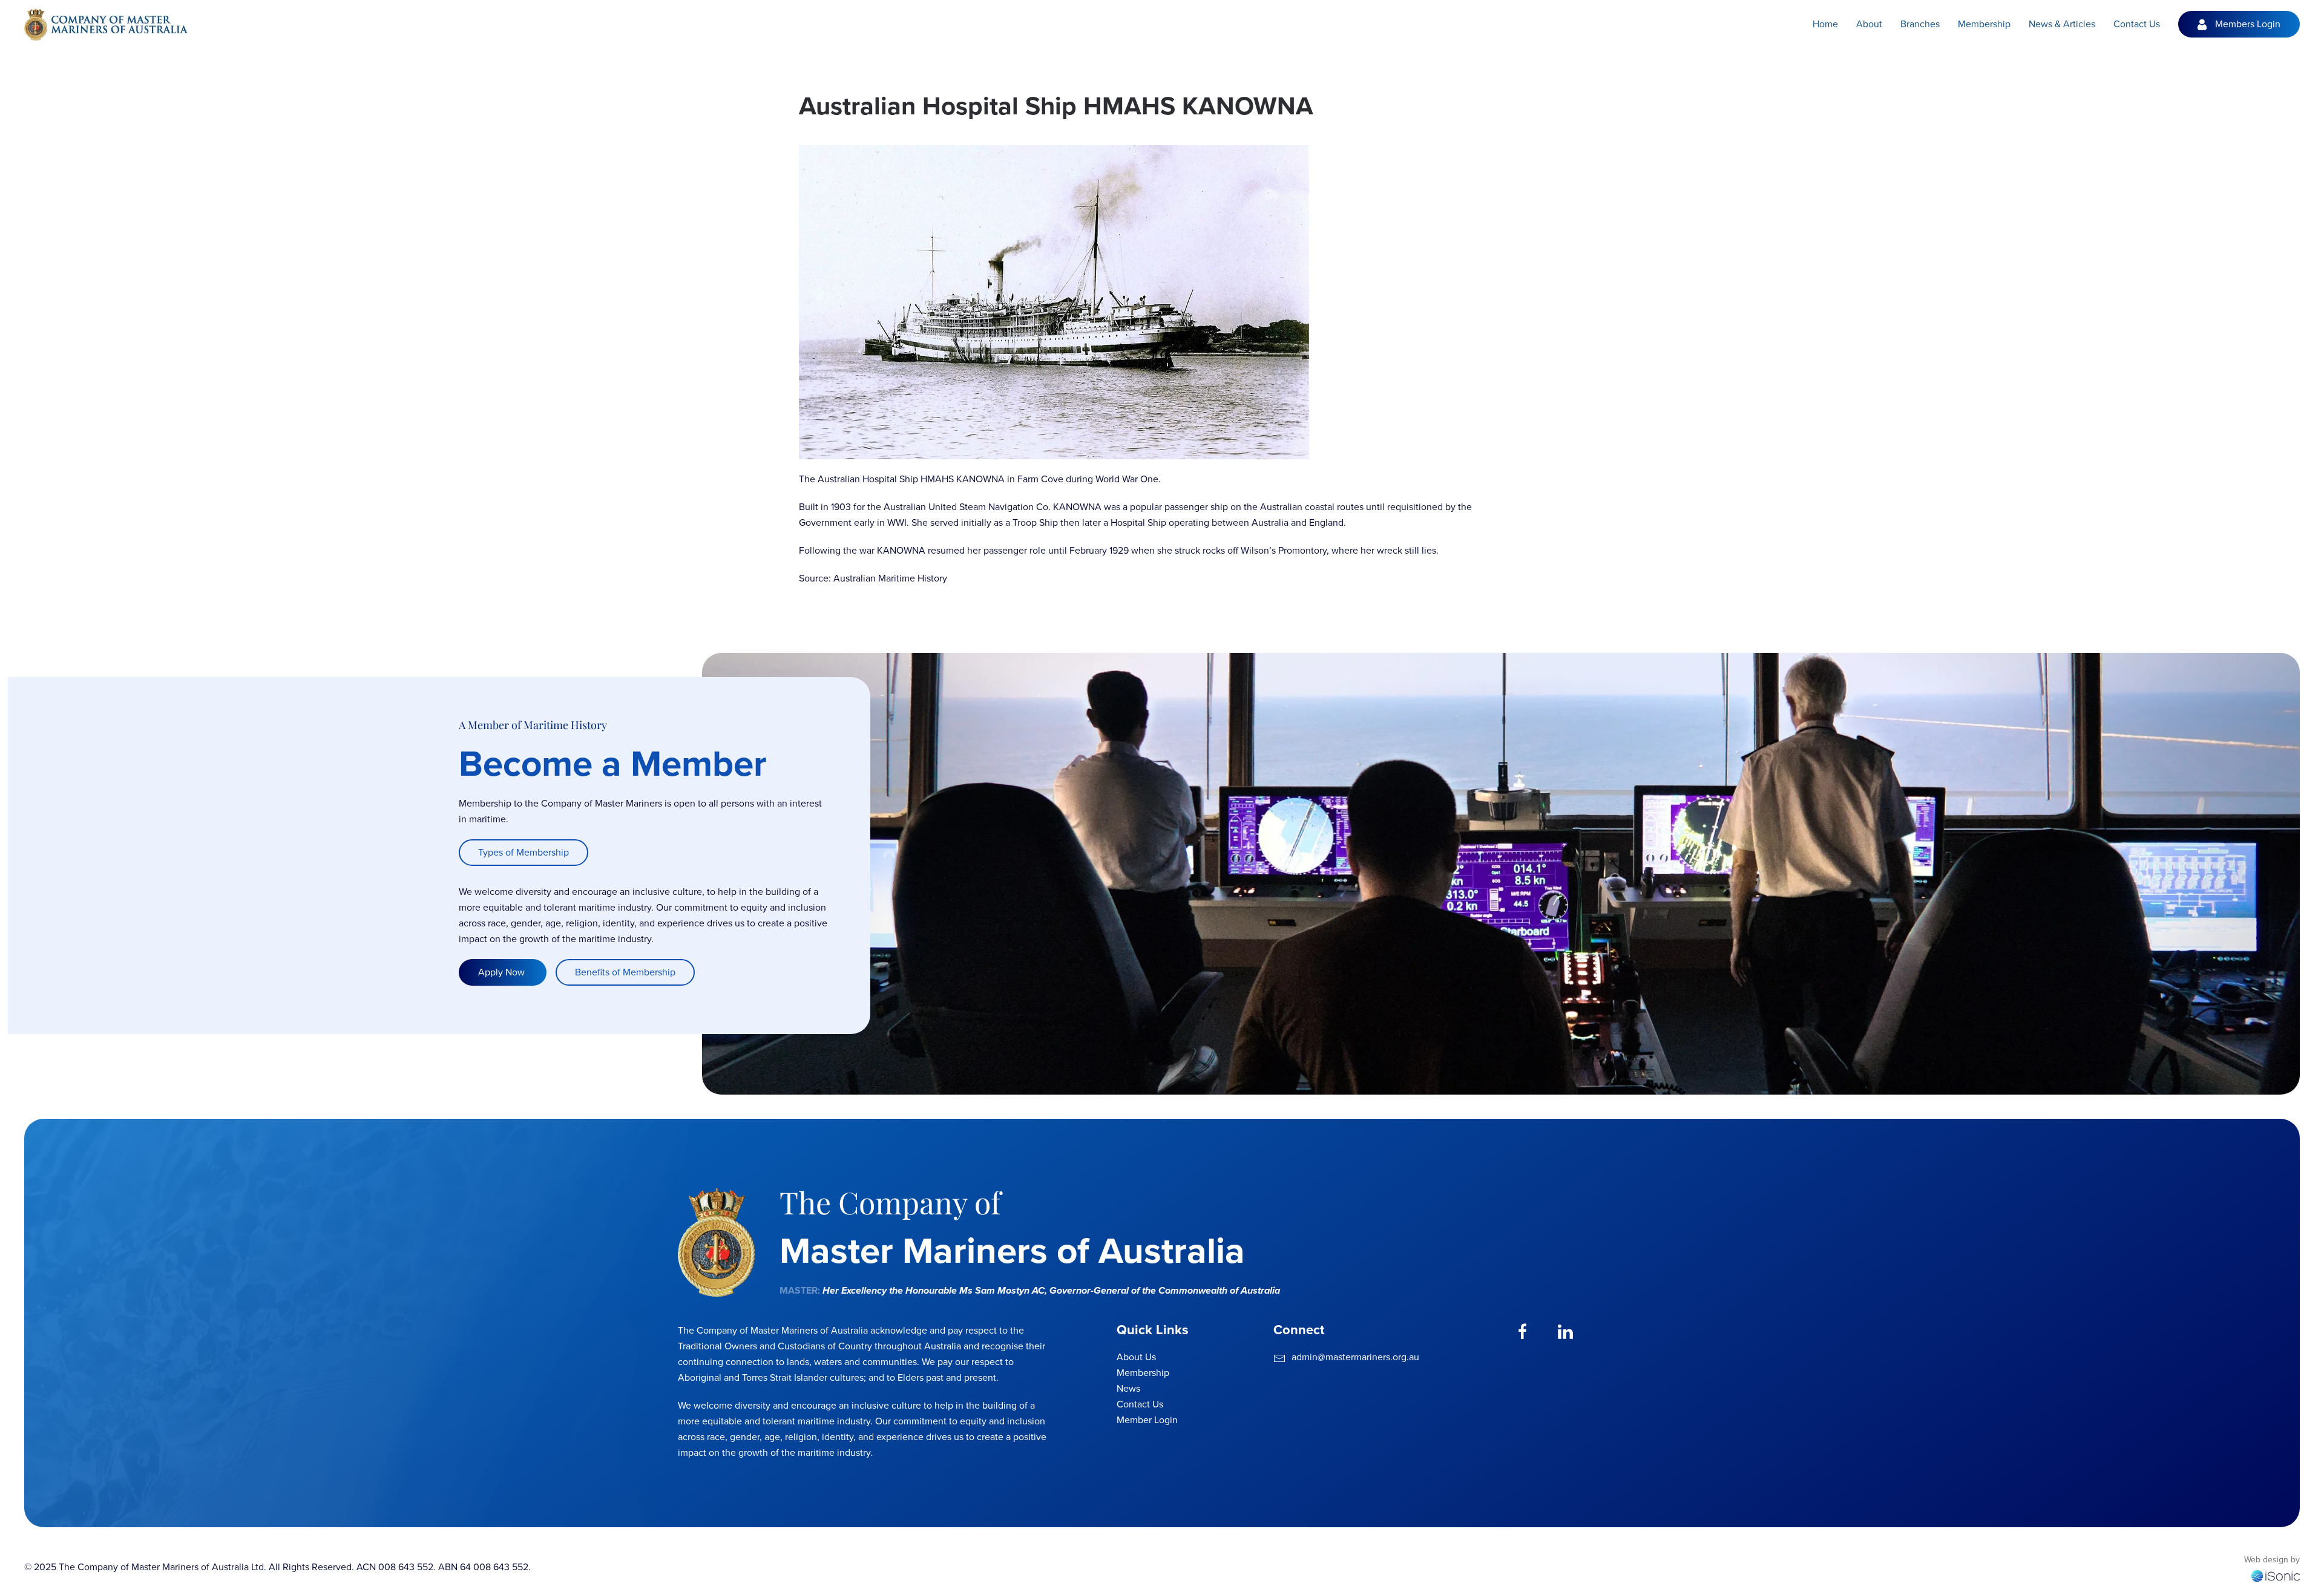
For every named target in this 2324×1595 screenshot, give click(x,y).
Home (1825, 24)
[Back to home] (106, 24)
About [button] (1869, 24)
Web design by (2272, 1560)
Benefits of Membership (625, 972)
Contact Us (2137, 24)
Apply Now (503, 972)
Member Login (1147, 1420)
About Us (1136, 1357)
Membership (1143, 1373)
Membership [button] (1984, 24)
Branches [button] (1920, 24)
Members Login (2248, 24)
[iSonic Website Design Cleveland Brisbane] (2276, 1575)
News (1128, 1388)
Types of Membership (524, 852)
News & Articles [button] (2062, 24)
